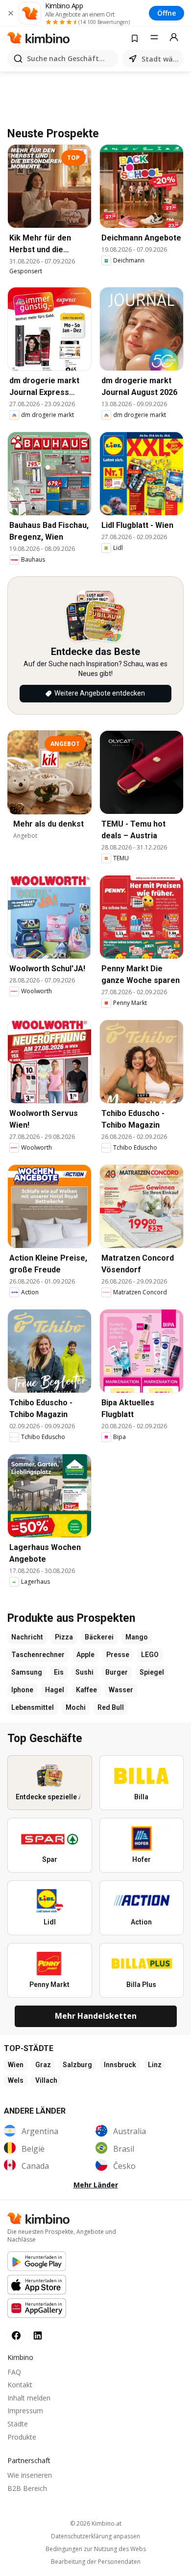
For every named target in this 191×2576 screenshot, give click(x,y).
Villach (46, 2080)
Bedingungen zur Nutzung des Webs (96, 2549)
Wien (16, 2065)
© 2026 (96, 2523)
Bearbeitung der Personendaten (96, 2562)
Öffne (167, 13)
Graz (43, 2065)
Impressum (25, 2411)
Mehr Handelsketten (96, 2016)
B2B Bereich (27, 2488)
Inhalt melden (29, 2398)
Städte (18, 2424)
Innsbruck (120, 2065)
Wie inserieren (30, 2475)
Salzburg (77, 2065)
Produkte (22, 2437)
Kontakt (20, 2385)
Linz (155, 2065)
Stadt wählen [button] (161, 59)
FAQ (14, 2372)
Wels (16, 2080)
